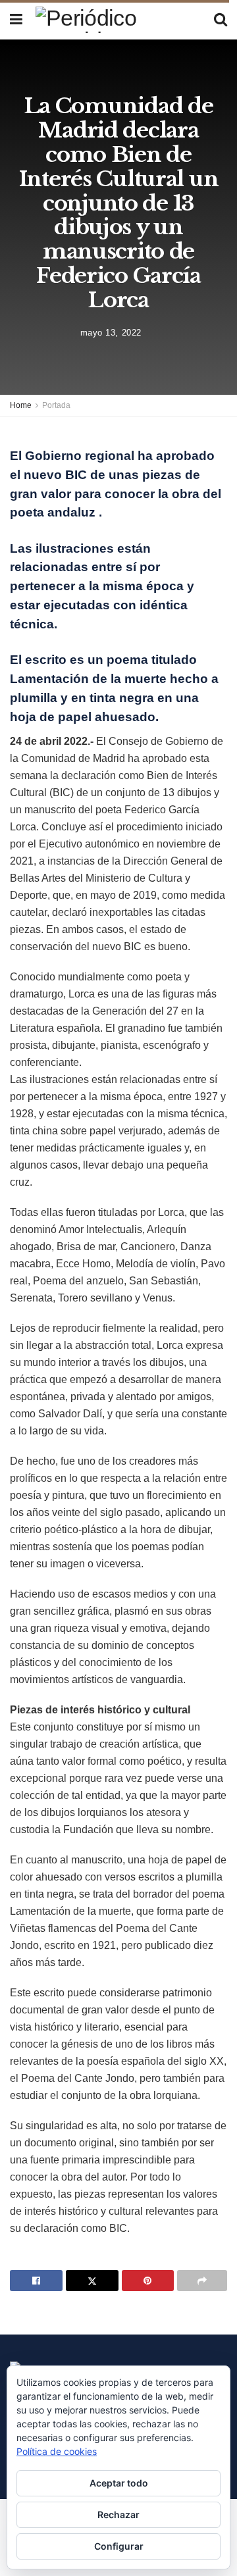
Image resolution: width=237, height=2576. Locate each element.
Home (21, 405)
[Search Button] (221, 20)
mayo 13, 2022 (111, 332)
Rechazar (118, 2514)
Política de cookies (57, 2451)
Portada (56, 405)
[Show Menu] (16, 20)
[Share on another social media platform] (202, 2281)
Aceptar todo (119, 2483)
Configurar (119, 2546)
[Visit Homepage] (118, 20)
